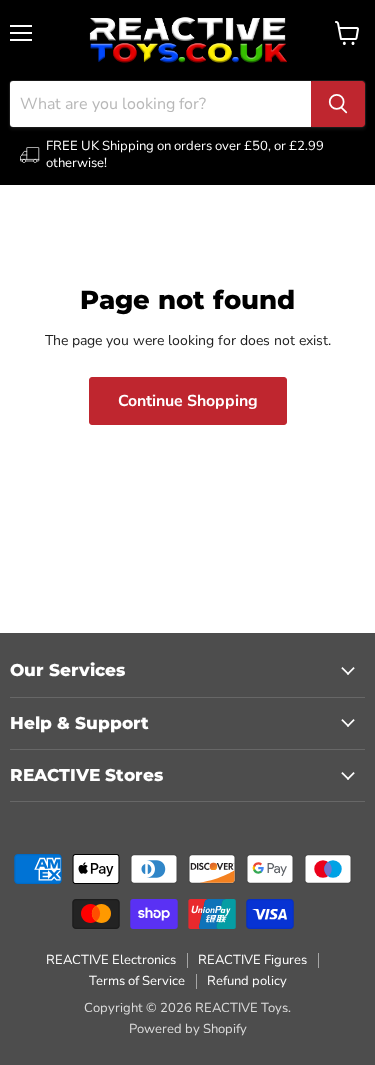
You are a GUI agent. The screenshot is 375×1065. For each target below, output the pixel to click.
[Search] (338, 104)
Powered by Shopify (188, 1029)
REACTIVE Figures (252, 960)
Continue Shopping (188, 401)
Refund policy (247, 981)
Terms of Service (137, 981)
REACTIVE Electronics (111, 960)
